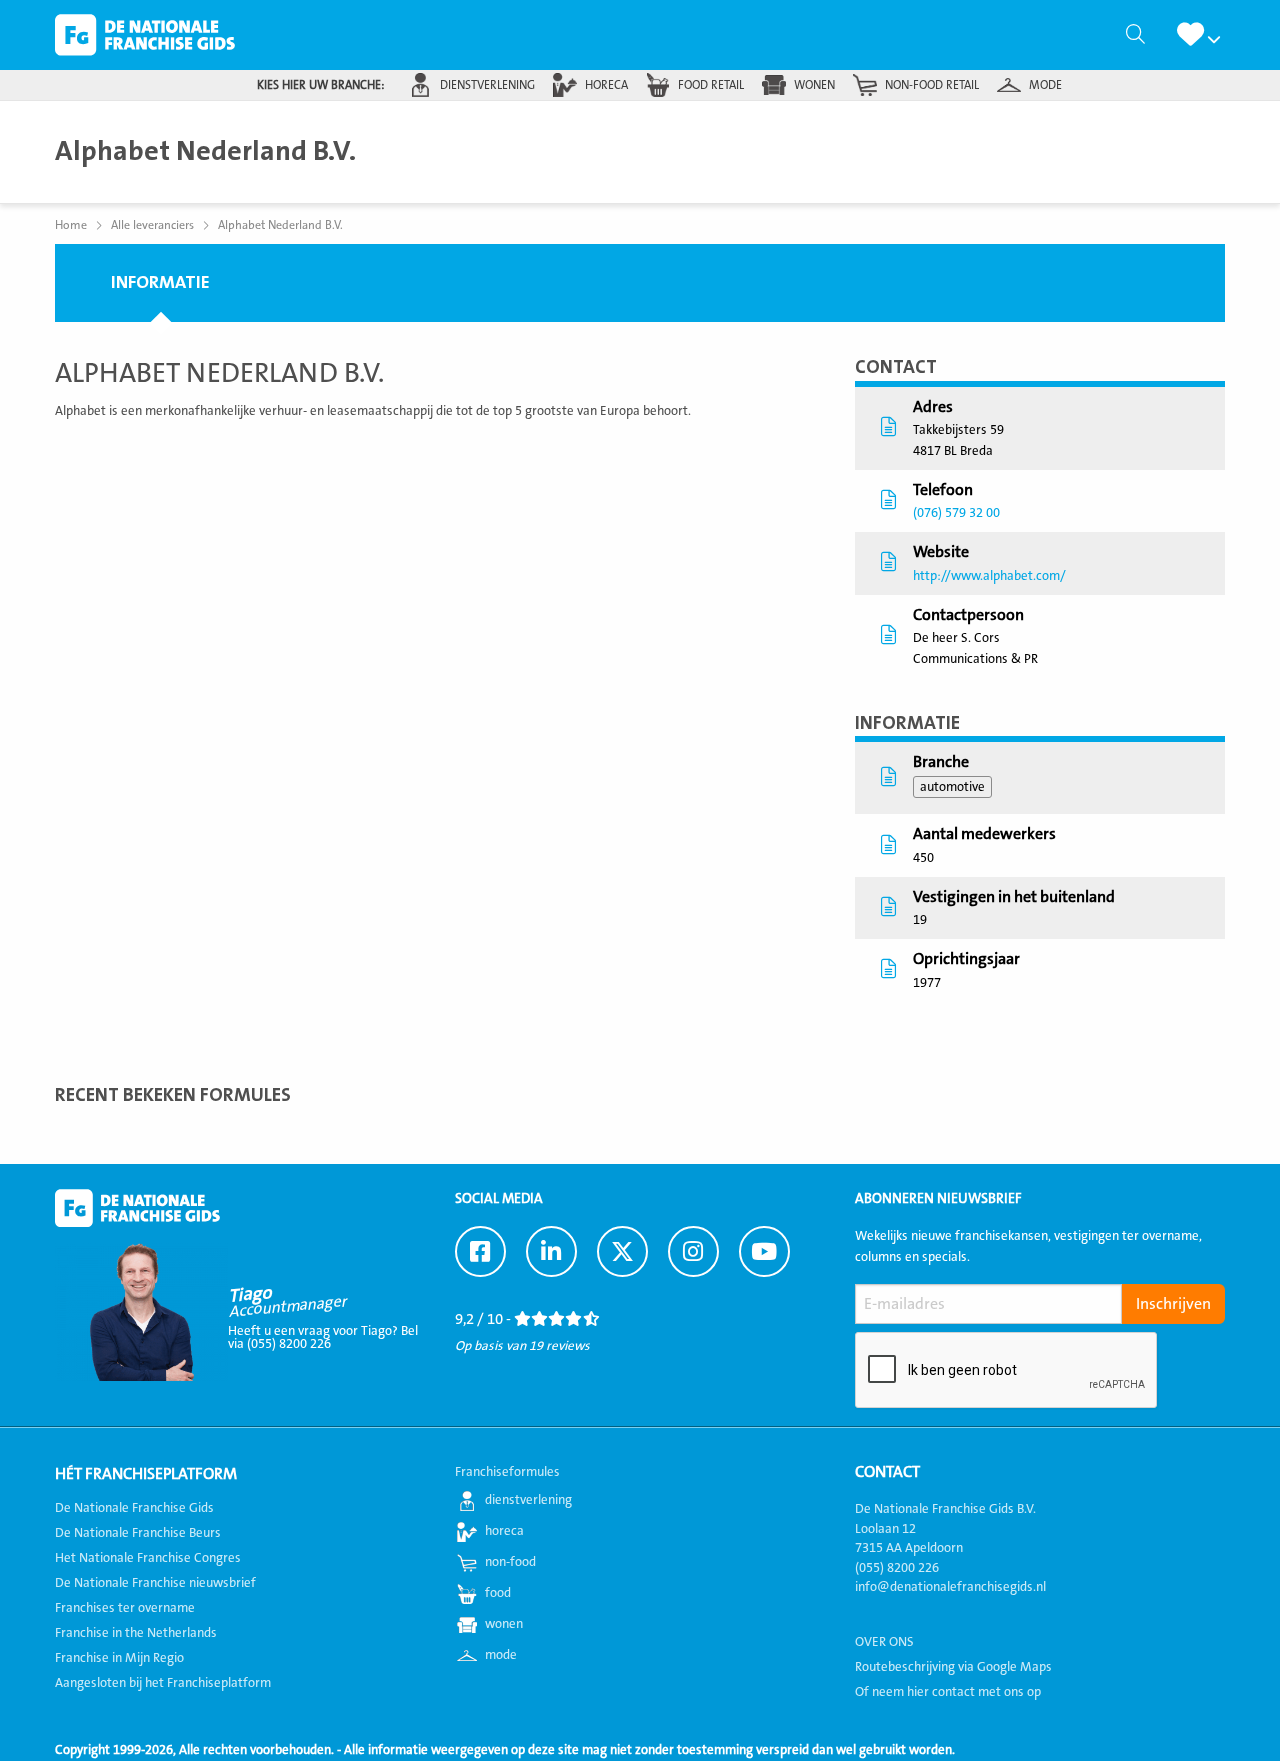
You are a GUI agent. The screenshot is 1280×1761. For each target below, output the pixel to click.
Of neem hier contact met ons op (948, 1692)
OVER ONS (884, 1642)
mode (1045, 85)
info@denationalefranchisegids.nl (950, 1587)
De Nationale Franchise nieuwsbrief (155, 1583)
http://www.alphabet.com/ (989, 576)
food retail (711, 85)
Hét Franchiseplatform (146, 1474)
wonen (814, 85)
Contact (887, 1472)
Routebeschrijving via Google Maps (953, 1667)
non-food (510, 1562)
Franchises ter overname (125, 1608)
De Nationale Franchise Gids (145, 35)
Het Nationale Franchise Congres (148, 1558)
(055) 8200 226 (897, 1568)
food (498, 1593)
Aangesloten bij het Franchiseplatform (163, 1683)
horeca (606, 85)
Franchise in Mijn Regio (119, 1658)
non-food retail (932, 85)
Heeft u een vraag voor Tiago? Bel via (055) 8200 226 (323, 1337)
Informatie (160, 282)
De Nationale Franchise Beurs (138, 1533)
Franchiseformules (507, 1472)
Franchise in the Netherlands (136, 1633)
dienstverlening (487, 85)
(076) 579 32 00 (956, 513)
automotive (952, 787)
